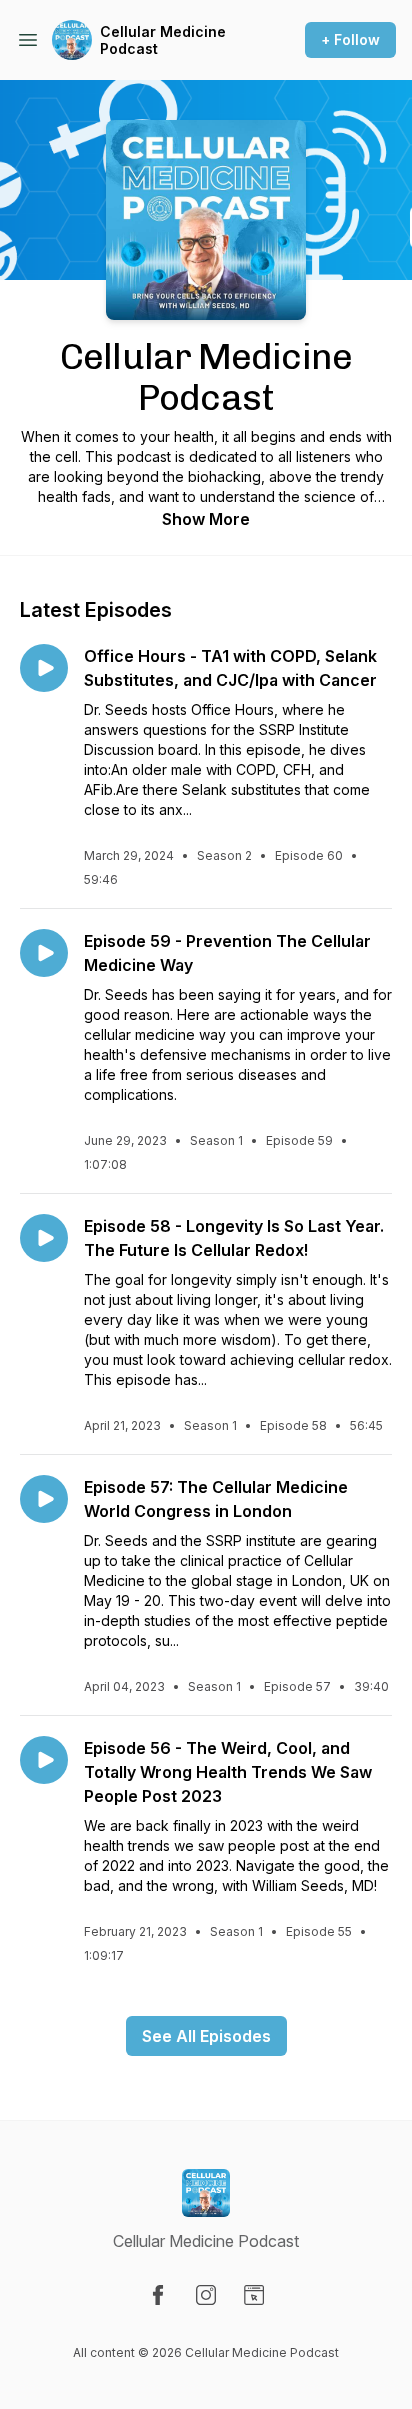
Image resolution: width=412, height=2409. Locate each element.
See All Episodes (206, 2036)
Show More (206, 519)
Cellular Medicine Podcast (163, 40)
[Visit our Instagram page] (206, 2295)
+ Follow (350, 39)
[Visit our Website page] (254, 2295)
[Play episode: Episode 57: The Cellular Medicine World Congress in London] (44, 1499)
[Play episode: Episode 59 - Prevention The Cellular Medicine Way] (44, 953)
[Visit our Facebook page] (158, 2295)
